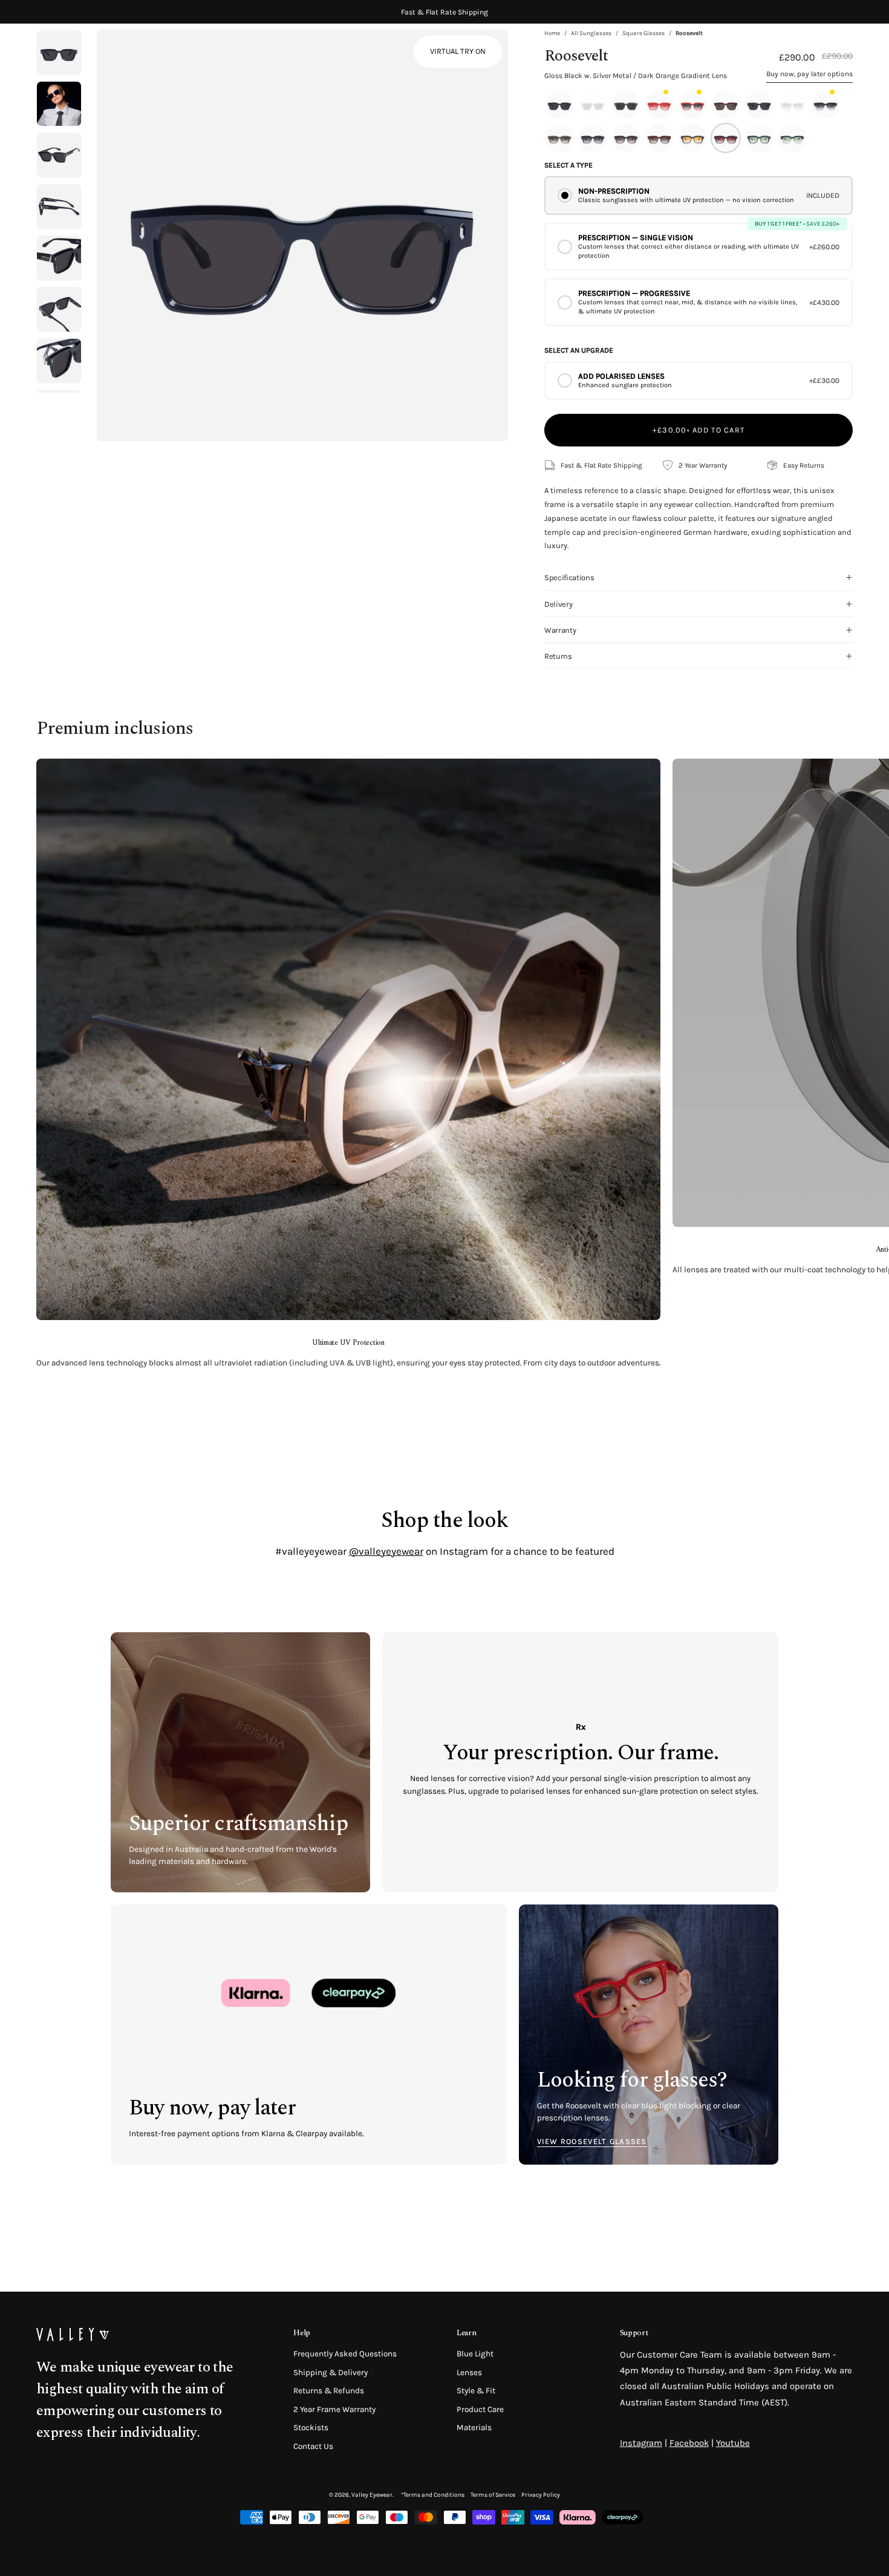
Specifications (569, 577)
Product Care (480, 2409)
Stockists (311, 2427)
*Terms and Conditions (433, 2495)
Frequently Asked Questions (345, 2354)
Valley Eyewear (372, 2495)
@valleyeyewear (386, 1551)
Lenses (469, 2372)
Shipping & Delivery (331, 2372)
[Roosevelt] (59, 104)
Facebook (689, 2443)
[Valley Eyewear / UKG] (88, 54)
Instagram (641, 2443)
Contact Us (313, 2446)
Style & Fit (476, 2391)
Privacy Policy (541, 2495)
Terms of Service (493, 2495)
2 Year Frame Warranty (334, 2409)
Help (302, 2333)
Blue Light (475, 2354)
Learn (466, 2333)
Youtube (733, 2443)
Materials (474, 2427)
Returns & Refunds (329, 2391)
